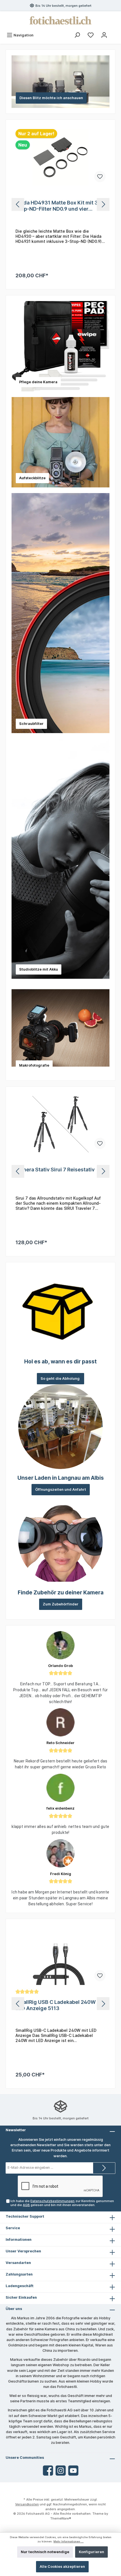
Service (13, 2228)
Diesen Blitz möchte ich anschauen (51, 98)
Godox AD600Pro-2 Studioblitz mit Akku (58, 2005)
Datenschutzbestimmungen (52, 2201)
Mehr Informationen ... (69, 2541)
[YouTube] (73, 2471)
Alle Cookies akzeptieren (62, 2567)
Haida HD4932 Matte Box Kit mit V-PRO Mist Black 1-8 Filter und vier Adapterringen (58, 206)
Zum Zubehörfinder (61, 1604)
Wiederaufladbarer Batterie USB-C (58, 1170)
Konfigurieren (91, 2552)
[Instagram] (61, 2471)
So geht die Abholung (60, 1379)
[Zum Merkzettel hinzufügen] (100, 176)
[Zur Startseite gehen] (60, 20)
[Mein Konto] (104, 35)
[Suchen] (77, 35)
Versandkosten (27, 2504)
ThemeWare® (61, 2518)
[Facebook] (48, 2471)
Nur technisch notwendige (45, 2552)
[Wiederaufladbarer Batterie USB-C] (60, 1124)
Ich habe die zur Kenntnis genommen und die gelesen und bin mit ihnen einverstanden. (62, 2203)
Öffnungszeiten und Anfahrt (61, 1489)
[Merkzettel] (91, 35)
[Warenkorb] (115, 32)
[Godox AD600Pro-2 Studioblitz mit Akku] (60, 1957)
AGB (26, 2205)
